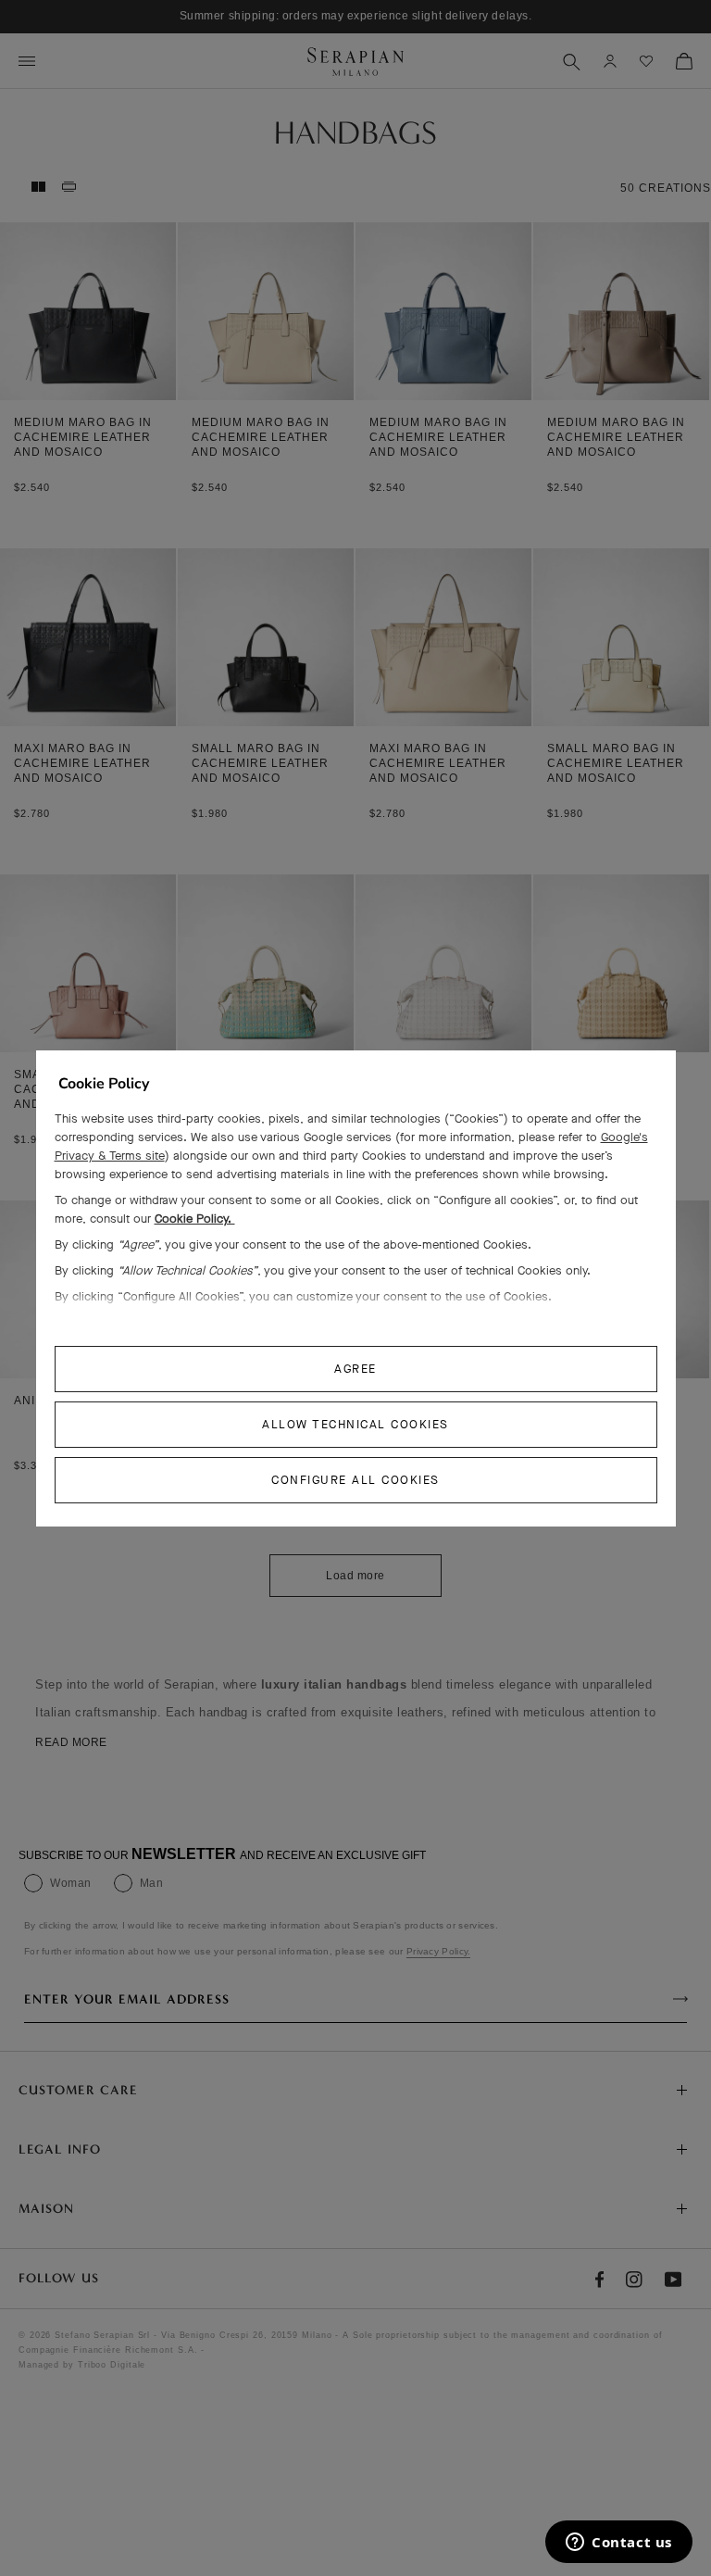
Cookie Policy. (195, 1219)
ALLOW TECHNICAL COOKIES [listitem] (355, 1424)
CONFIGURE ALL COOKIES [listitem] (355, 1480)
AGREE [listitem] (355, 1369)
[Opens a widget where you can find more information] (619, 2544)
